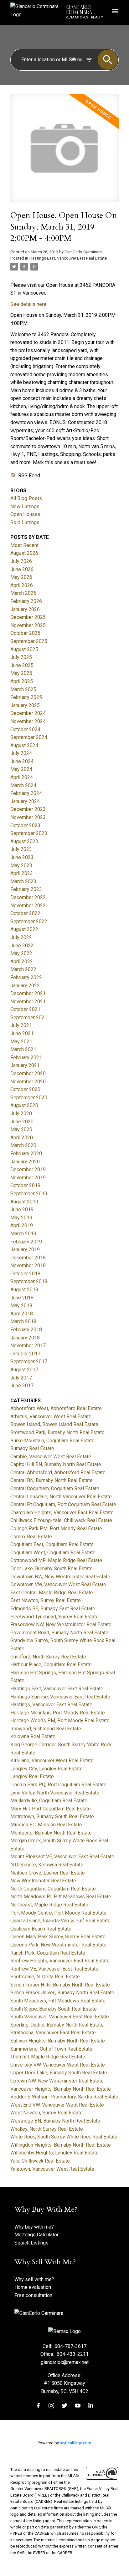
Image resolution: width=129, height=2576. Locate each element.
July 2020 (21, 1113)
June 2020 (22, 1122)
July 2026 (21, 561)
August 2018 (24, 1290)
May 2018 (21, 1306)
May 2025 (21, 673)
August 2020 (24, 1105)
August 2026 (24, 553)
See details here (28, 304)
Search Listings (31, 2243)
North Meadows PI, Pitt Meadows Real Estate (61, 1897)
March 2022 (23, 969)
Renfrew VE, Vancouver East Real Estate (54, 1969)
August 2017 (24, 1370)
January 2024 (25, 801)
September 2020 (29, 1098)
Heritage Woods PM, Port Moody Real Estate (60, 1721)
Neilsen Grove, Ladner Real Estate (48, 1873)
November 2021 (28, 1002)
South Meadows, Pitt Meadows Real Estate (58, 2001)
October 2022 (25, 913)
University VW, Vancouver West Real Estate (58, 2065)
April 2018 (22, 1314)
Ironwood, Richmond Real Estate (46, 1729)
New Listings (25, 506)
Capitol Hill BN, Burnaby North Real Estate (56, 1464)
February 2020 (26, 1154)
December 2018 (28, 1258)
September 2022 (29, 921)
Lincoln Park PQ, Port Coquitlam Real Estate (58, 1785)
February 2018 (26, 1330)
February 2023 (26, 889)
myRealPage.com (75, 2443)
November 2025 (28, 625)
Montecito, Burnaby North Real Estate (51, 1833)
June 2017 (22, 1386)
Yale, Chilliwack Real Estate (40, 2161)
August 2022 (24, 929)
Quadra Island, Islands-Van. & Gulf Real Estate (60, 1921)
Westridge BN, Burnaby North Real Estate (55, 2121)
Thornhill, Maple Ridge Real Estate (48, 2057)
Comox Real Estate (31, 1537)
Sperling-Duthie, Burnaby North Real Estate (57, 2025)
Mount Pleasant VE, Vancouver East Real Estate (62, 1857)
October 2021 (25, 1009)
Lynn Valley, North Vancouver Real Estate (55, 1793)
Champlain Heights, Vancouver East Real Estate (62, 1513)
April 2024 (22, 777)
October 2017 (25, 1354)
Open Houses (25, 514)
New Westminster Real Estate (43, 1881)
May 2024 (21, 769)
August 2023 (24, 841)
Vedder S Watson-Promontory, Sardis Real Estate (64, 2097)
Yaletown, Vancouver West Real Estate (52, 2169)
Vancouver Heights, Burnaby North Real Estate (61, 2089)
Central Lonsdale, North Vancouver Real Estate (61, 1497)
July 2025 (21, 657)
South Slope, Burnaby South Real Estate (54, 2009)
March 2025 (23, 689)
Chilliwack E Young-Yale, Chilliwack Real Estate (61, 1520)
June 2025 (22, 665)
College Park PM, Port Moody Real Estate (56, 1528)
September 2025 (29, 641)
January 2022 (25, 986)
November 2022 (28, 906)
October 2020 (25, 1089)
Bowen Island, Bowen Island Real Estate (54, 1424)
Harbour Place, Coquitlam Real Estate (51, 1665)
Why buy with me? (34, 2227)
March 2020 (23, 1145)
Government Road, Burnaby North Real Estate (59, 1633)
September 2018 (29, 1281)
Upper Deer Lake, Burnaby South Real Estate (59, 2073)
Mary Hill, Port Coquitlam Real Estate (51, 1809)
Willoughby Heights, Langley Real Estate (54, 2153)
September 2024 (29, 737)
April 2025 (22, 681)
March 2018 (23, 1321)
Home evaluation (33, 2287)
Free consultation (33, 2295)
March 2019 (23, 1234)
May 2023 (21, 865)
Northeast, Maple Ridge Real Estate (49, 1905)
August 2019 (24, 1202)
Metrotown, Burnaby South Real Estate (52, 1817)
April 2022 (22, 962)
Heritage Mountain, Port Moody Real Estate (58, 1713)
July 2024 (21, 753)
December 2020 (28, 1073)
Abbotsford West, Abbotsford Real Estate (56, 1408)
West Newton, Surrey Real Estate (46, 2113)
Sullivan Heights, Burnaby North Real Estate (58, 2041)
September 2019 (29, 1194)
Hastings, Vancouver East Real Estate (51, 1705)
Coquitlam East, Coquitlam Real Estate (52, 1544)
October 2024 (25, 729)
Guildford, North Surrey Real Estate (48, 1657)
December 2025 (28, 617)
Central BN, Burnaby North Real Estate (52, 1480)
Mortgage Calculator (36, 2235)
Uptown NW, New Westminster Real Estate (57, 2081)
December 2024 (28, 713)
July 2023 (21, 849)
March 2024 (23, 785)
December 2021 (28, 993)
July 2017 (21, 1378)
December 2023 (28, 809)
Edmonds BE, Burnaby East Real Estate (53, 1609)
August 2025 (24, 649)
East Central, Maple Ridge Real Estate (52, 1593)
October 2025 (25, 633)
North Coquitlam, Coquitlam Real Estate (53, 1889)
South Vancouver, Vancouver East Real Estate (60, 2017)
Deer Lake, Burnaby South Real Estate (52, 1569)
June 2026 (22, 569)
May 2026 (21, 577)
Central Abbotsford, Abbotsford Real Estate (58, 1473)
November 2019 (28, 1178)
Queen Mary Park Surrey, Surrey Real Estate (58, 1937)
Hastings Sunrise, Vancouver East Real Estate (60, 1697)
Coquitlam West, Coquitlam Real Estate (53, 1553)
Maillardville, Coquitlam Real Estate (49, 1801)
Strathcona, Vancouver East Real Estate (53, 2033)
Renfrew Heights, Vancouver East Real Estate (60, 1961)
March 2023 (23, 881)
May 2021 (21, 1042)
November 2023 (28, 817)
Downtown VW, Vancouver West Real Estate (58, 1584)
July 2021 (21, 1025)
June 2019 (22, 1210)
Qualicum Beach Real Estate (41, 1929)
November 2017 (28, 1346)
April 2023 (22, 873)
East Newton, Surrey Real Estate (46, 1600)
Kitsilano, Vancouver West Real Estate (52, 1761)
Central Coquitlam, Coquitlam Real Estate (55, 1488)
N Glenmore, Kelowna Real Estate (47, 1865)
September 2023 (29, 833)
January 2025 (25, 705)
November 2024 (28, 721)
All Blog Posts (26, 498)
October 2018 (25, 1274)
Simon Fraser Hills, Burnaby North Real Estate (60, 1985)
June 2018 (22, 1298)
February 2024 (26, 793)
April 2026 (22, 585)
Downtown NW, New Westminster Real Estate (60, 1577)
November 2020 (28, 1082)
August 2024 (24, 745)
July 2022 (21, 937)
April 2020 (22, 1138)
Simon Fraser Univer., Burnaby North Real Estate (62, 1993)
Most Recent (24, 545)
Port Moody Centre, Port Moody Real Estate (58, 1913)
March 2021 (23, 1049)
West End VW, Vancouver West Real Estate (57, 2105)
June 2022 (22, 946)
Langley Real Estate (32, 1776)
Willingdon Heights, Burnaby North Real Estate (61, 2145)
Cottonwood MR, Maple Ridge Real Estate (56, 1560)
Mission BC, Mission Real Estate (46, 1825)
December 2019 (28, 1169)
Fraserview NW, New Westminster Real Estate (61, 1625)
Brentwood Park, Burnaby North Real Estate (57, 1432)
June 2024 (22, 761)
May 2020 (21, 1129)
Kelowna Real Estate (33, 1736)
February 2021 (26, 1058)
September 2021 (29, 1017)
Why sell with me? (34, 2279)
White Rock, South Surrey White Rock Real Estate (64, 2137)
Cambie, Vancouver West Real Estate (51, 1457)
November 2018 (28, 1265)
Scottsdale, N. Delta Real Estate (45, 1977)
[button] (38, 2406)
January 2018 (25, 1338)
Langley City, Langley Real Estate (46, 1769)
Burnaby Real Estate (32, 1448)
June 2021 (22, 1033)
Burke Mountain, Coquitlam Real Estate (52, 1441)
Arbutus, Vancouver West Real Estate (51, 1417)
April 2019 (22, 1225)
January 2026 (25, 609)
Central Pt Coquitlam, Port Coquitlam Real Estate (63, 1504)
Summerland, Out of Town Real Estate (51, 2049)
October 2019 (25, 1185)
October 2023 (25, 825)
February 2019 (26, 1242)
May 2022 (21, 953)
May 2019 (21, 1218)
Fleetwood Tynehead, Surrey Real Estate (54, 1617)
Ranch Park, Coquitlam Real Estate (48, 1953)
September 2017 (29, 1361)
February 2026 (26, 601)
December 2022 (28, 897)
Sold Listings (25, 522)
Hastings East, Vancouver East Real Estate (68, 258)
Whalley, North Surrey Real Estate (47, 2129)
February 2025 (26, 697)
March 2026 (23, 593)
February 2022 (26, 977)
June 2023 (22, 857)
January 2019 (25, 1250)
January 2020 (25, 1162)
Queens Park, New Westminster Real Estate (58, 1945)
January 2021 (25, 1065)
